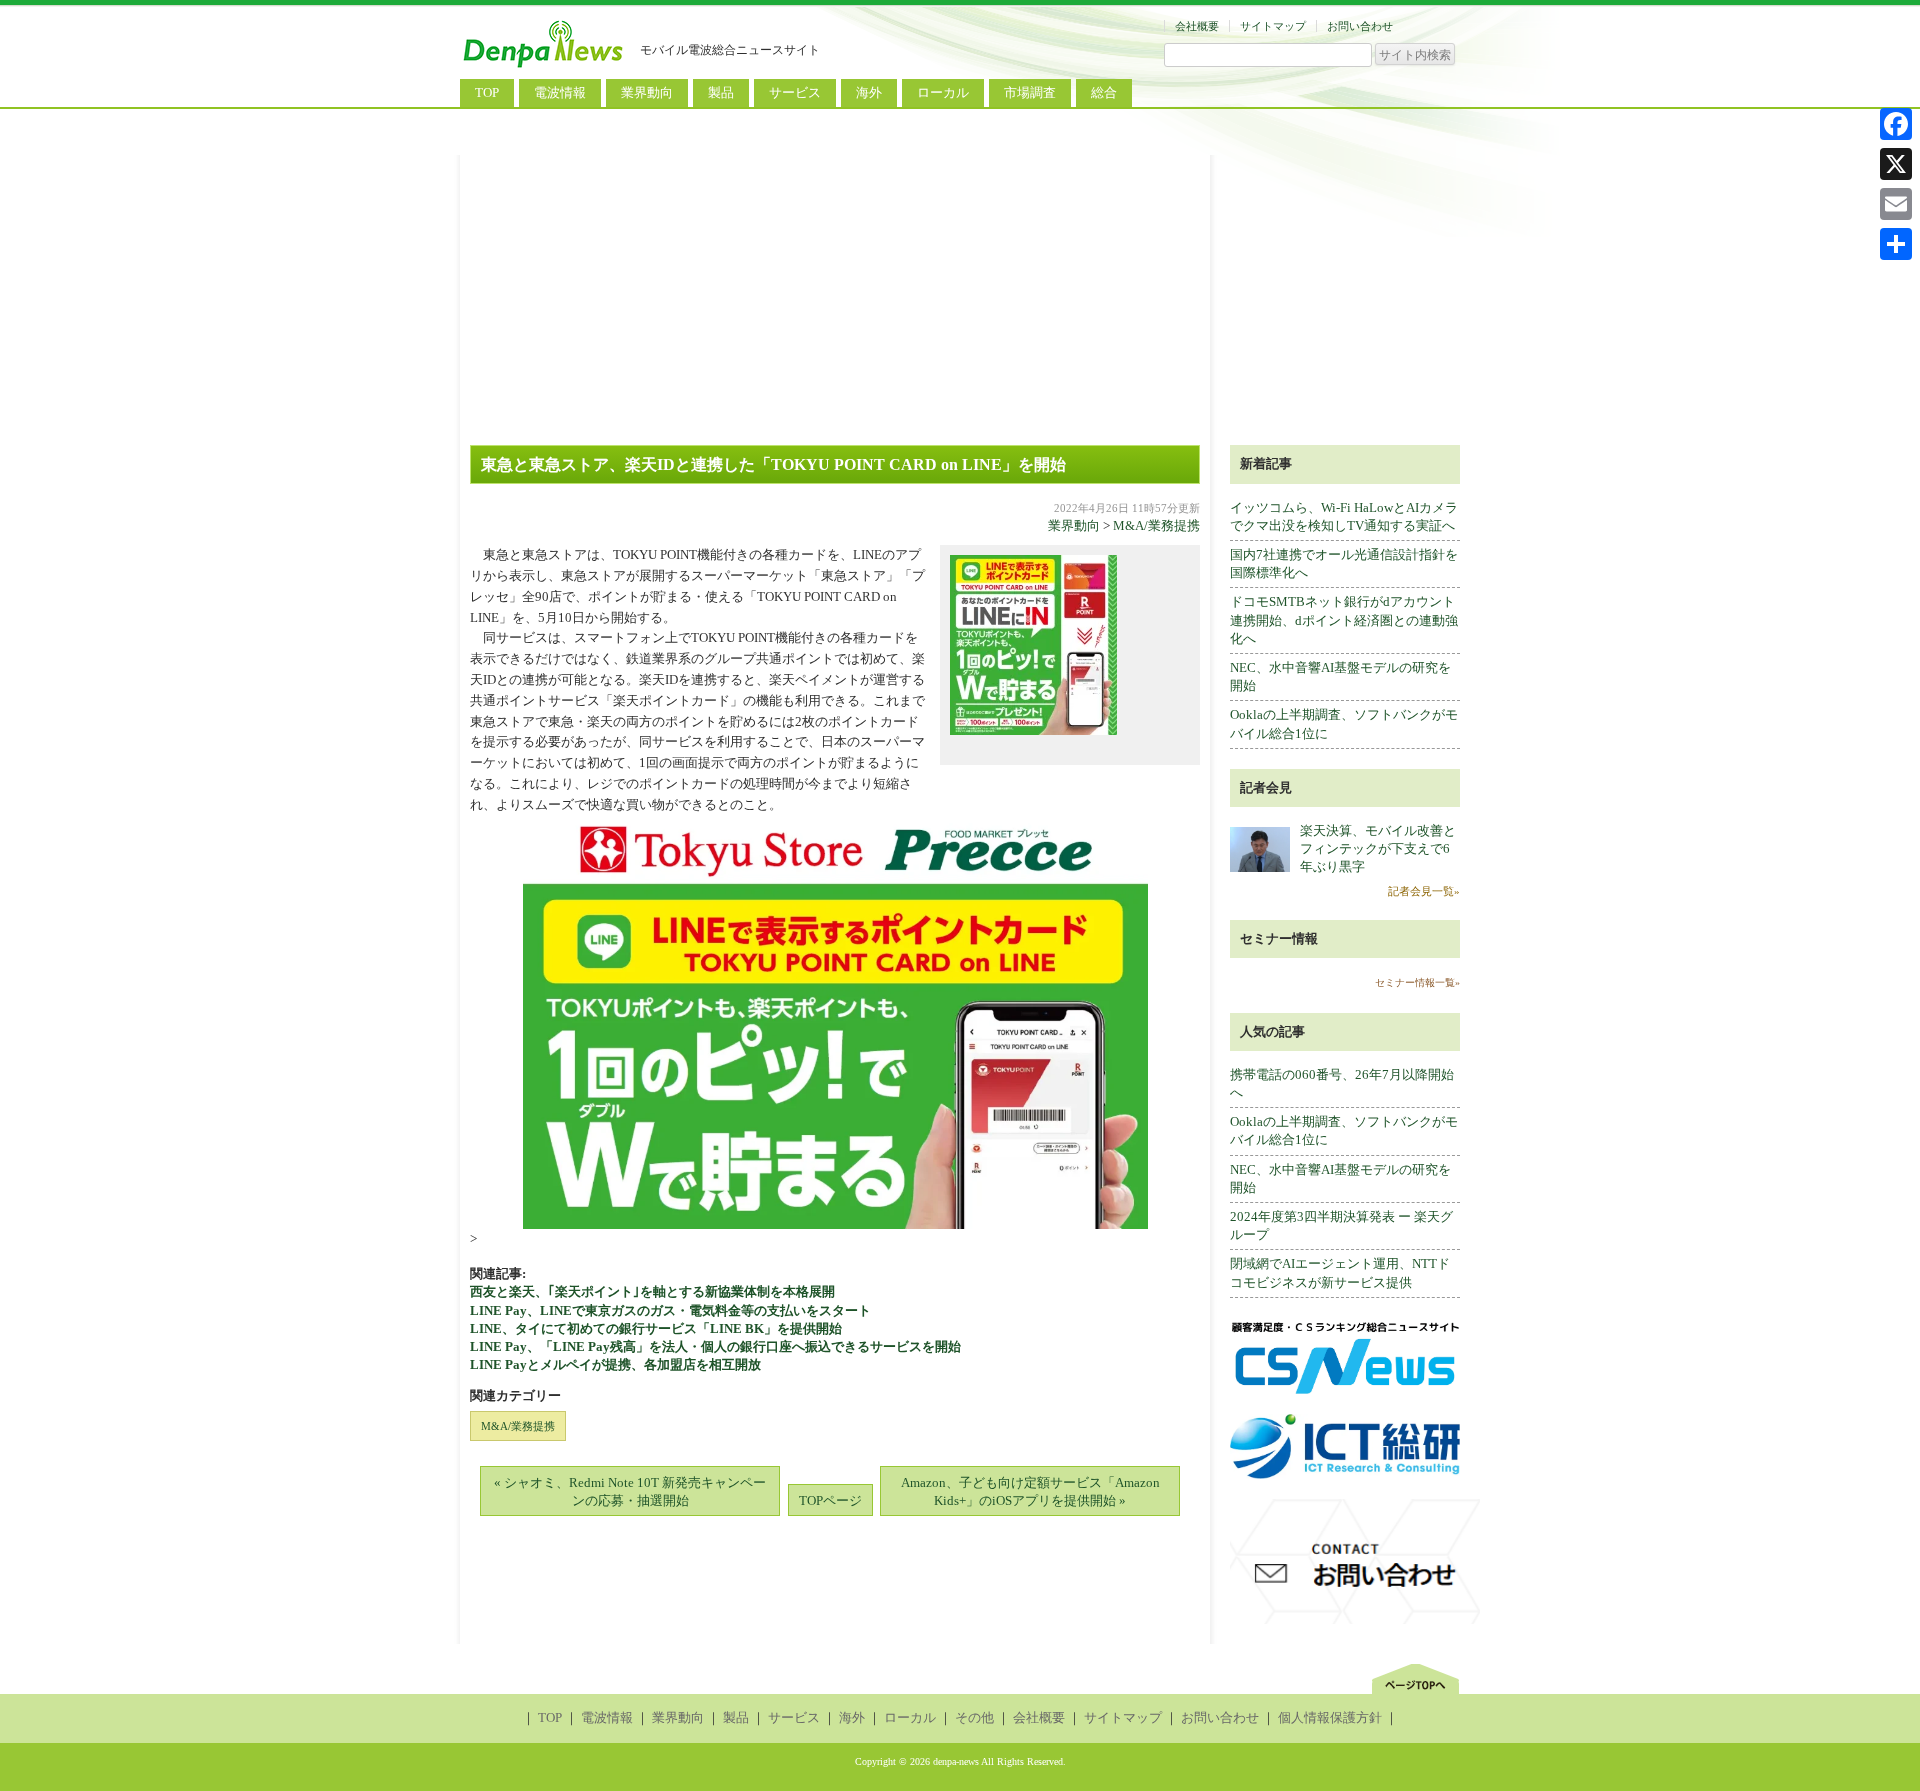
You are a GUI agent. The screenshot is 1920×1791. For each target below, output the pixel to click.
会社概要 (1197, 26)
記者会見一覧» (1424, 891)
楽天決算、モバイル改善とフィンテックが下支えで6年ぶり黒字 (1378, 848)
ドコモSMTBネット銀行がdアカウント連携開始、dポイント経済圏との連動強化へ (1344, 619)
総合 (1104, 92)
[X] (1896, 164)
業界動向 (647, 92)
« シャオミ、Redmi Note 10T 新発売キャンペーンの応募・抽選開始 (630, 1491)
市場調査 (1030, 92)
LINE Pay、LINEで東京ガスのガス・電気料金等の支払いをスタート (670, 1310)
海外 (869, 92)
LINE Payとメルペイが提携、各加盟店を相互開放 (615, 1364)
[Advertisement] (960, 295)
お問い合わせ (1360, 26)
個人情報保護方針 (1330, 1717)
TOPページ (830, 1500)
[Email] (1896, 204)
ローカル (943, 92)
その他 (974, 1717)
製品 (721, 92)
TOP (487, 92)
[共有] (1896, 244)
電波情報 (560, 92)
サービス (795, 92)
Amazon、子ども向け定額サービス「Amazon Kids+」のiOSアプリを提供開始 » (1030, 1491)
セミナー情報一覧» (1417, 982)
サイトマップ (1273, 26)
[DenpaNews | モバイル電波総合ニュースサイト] (545, 67)
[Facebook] (1896, 124)
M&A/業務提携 (1156, 525)
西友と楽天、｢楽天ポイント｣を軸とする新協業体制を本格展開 (652, 1291)
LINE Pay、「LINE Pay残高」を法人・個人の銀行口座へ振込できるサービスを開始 (715, 1346)
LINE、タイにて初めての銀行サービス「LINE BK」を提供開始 (669, 1328)
